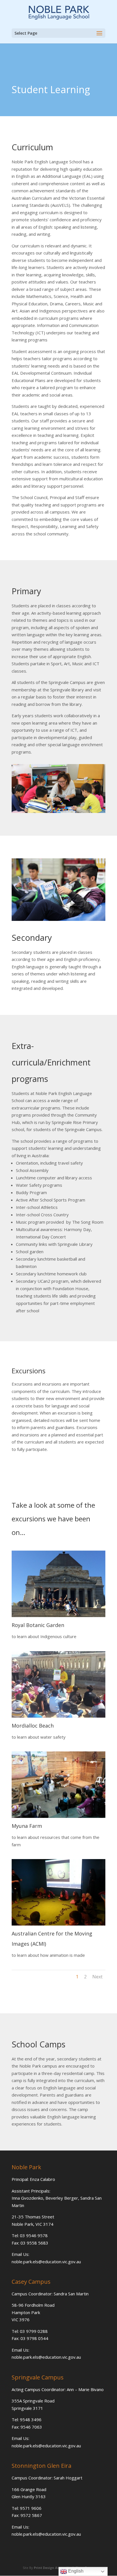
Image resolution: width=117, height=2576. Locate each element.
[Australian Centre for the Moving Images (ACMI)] (58, 1924)
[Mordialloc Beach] (58, 1716)
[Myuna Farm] (58, 1816)
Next (97, 1977)
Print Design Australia (52, 2568)
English (75, 2571)
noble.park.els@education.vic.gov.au (46, 2262)
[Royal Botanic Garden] (58, 1615)
